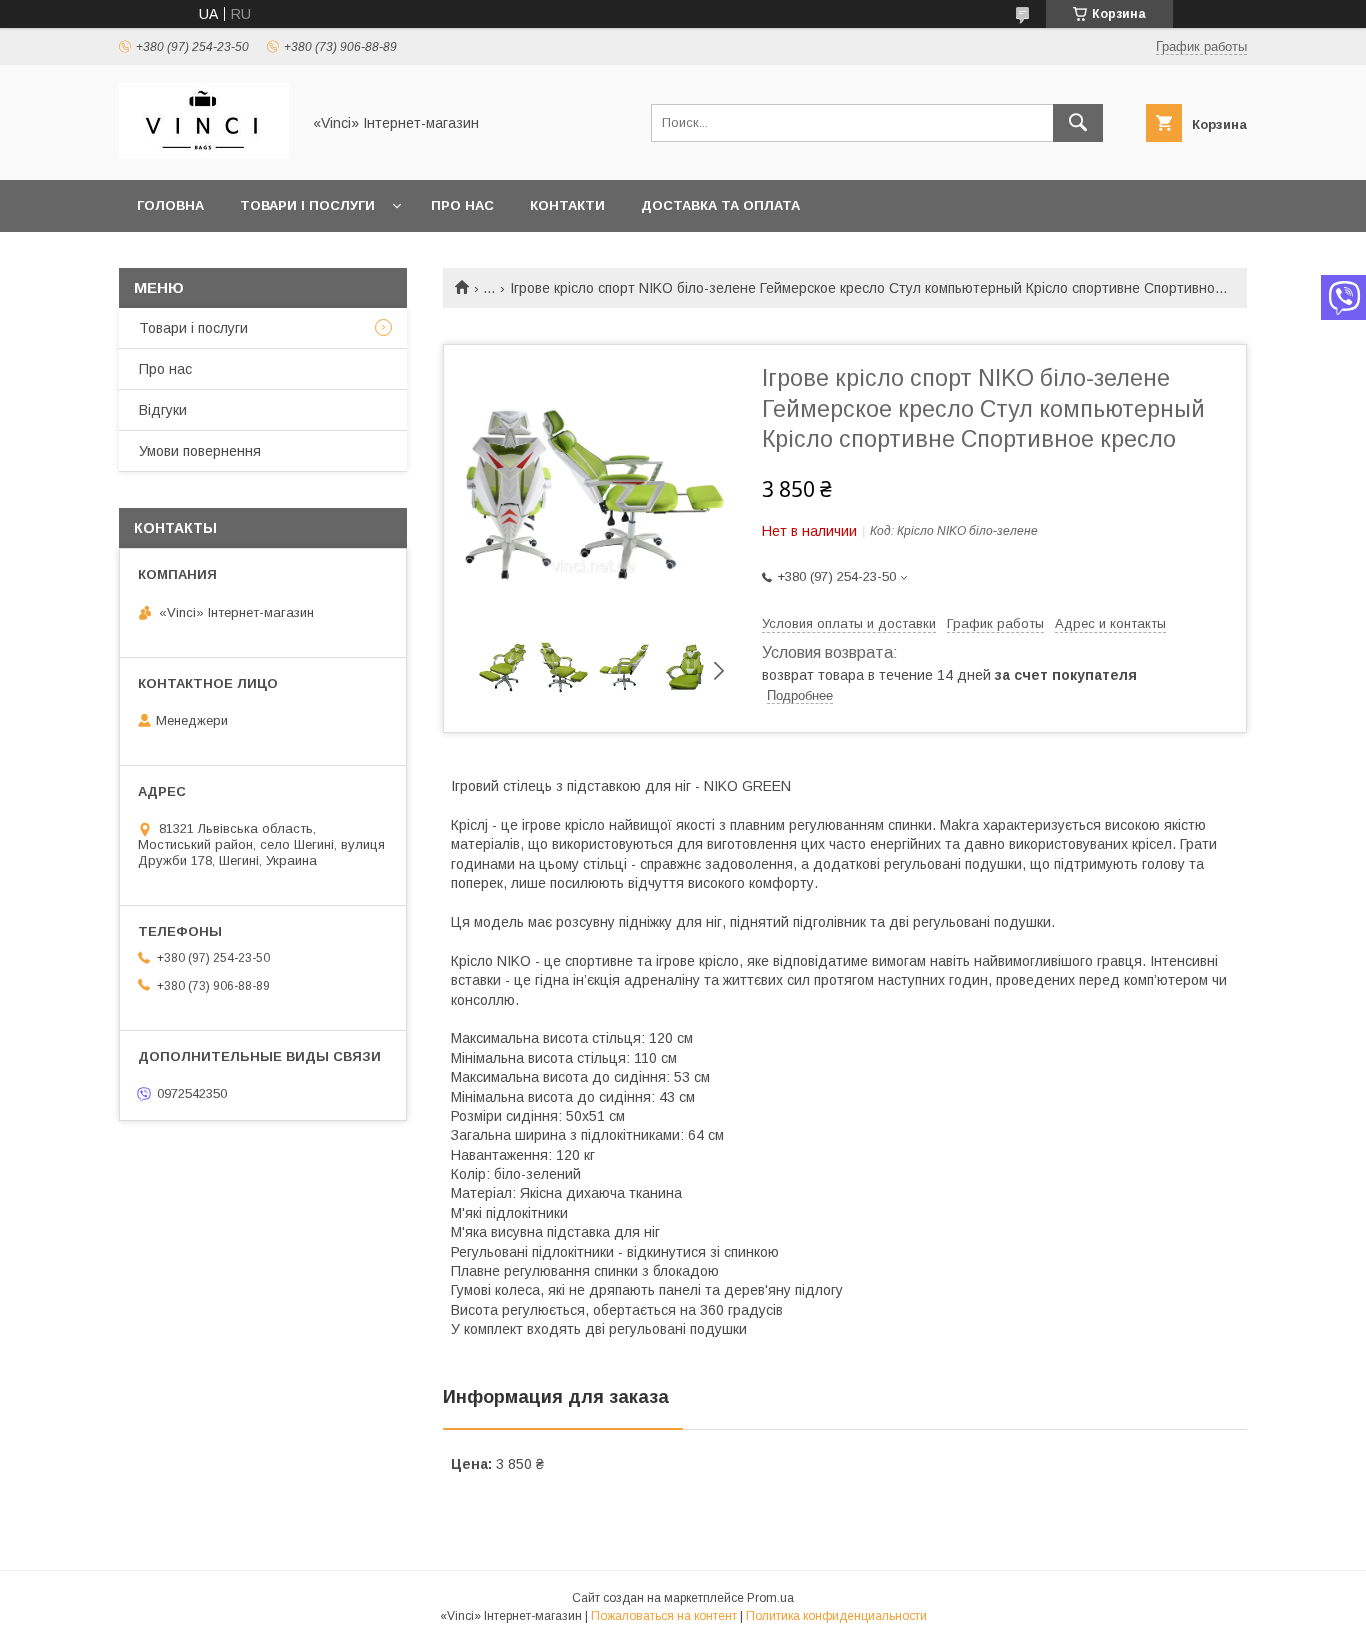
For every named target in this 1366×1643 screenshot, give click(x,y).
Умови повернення (200, 451)
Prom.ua (770, 1598)
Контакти (567, 205)
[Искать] (1078, 123)
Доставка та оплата (720, 205)
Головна (170, 205)
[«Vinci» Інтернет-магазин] (204, 154)
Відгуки (163, 410)
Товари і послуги (307, 205)
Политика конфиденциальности (836, 1616)
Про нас (462, 205)
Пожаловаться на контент (664, 1616)
